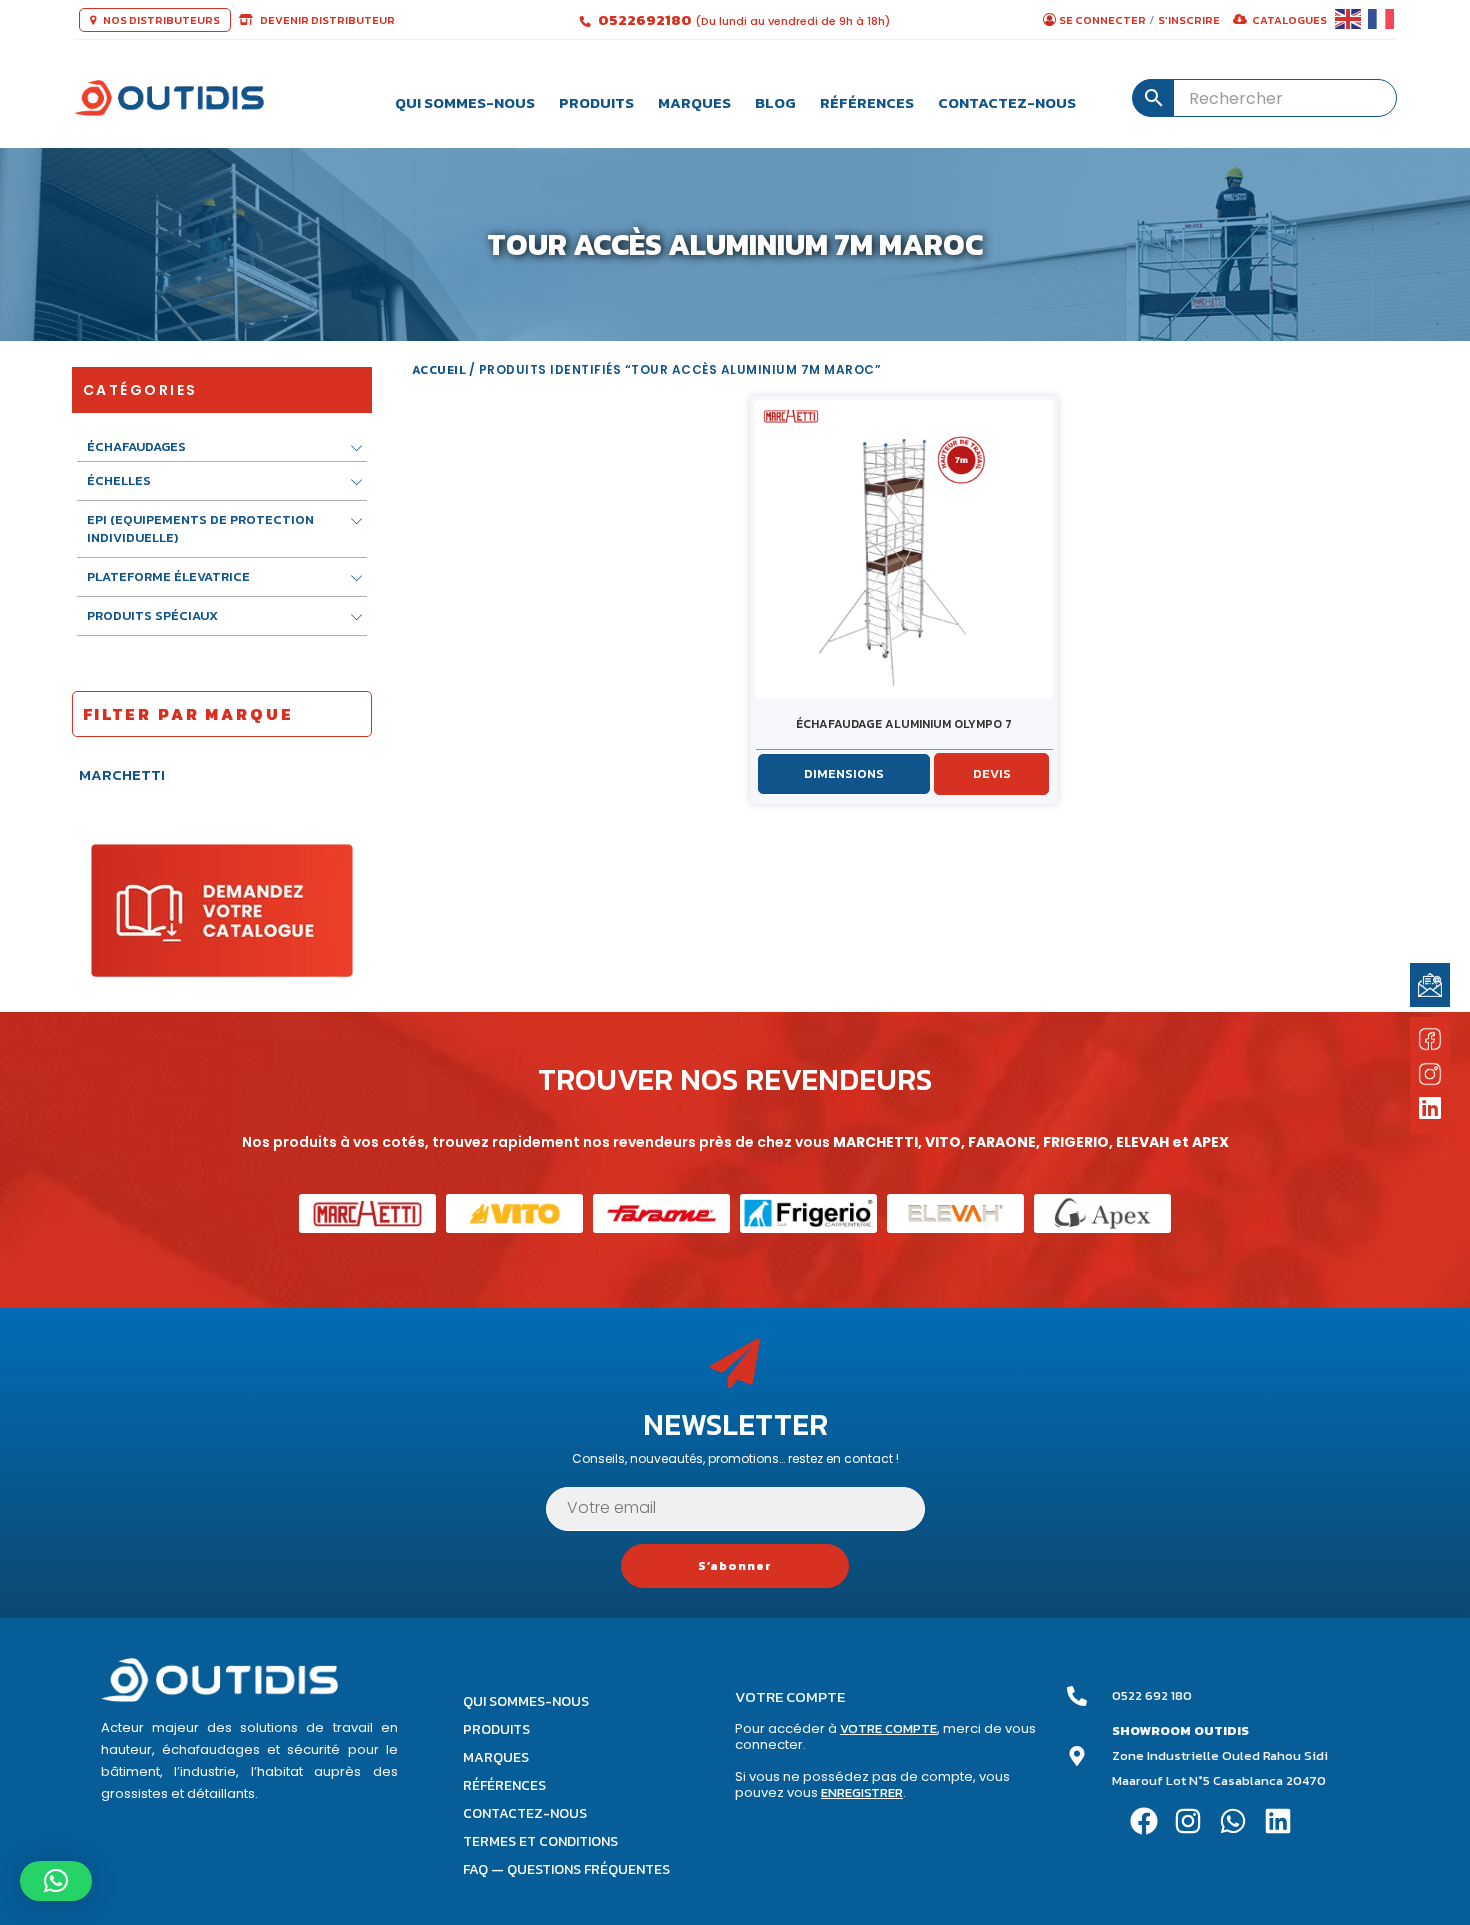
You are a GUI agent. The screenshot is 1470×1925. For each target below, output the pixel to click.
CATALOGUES (1289, 20)
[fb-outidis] (1430, 1043)
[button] (56, 1881)
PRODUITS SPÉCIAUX (152, 615)
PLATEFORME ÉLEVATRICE (168, 576)
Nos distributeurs (160, 20)
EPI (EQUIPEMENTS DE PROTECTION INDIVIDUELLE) (200, 528)
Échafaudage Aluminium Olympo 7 (904, 724)
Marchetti (122, 774)
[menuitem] (465, 98)
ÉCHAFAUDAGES (136, 447)
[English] (1349, 20)
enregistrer (862, 1792)
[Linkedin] (1278, 1820)
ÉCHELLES (119, 480)
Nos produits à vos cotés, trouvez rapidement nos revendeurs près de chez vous (735, 1107)
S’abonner (735, 1566)
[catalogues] (222, 909)
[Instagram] (1188, 1820)
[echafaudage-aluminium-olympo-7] (904, 549)
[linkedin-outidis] (1430, 1110)
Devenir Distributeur (326, 20)
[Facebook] (1143, 1820)
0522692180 (646, 19)
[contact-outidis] (1430, 984)
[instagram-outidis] (1430, 1072)
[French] (1382, 20)
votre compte (888, 1728)
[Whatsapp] (1233, 1820)
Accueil (439, 370)
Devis (992, 773)
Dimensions (844, 773)
